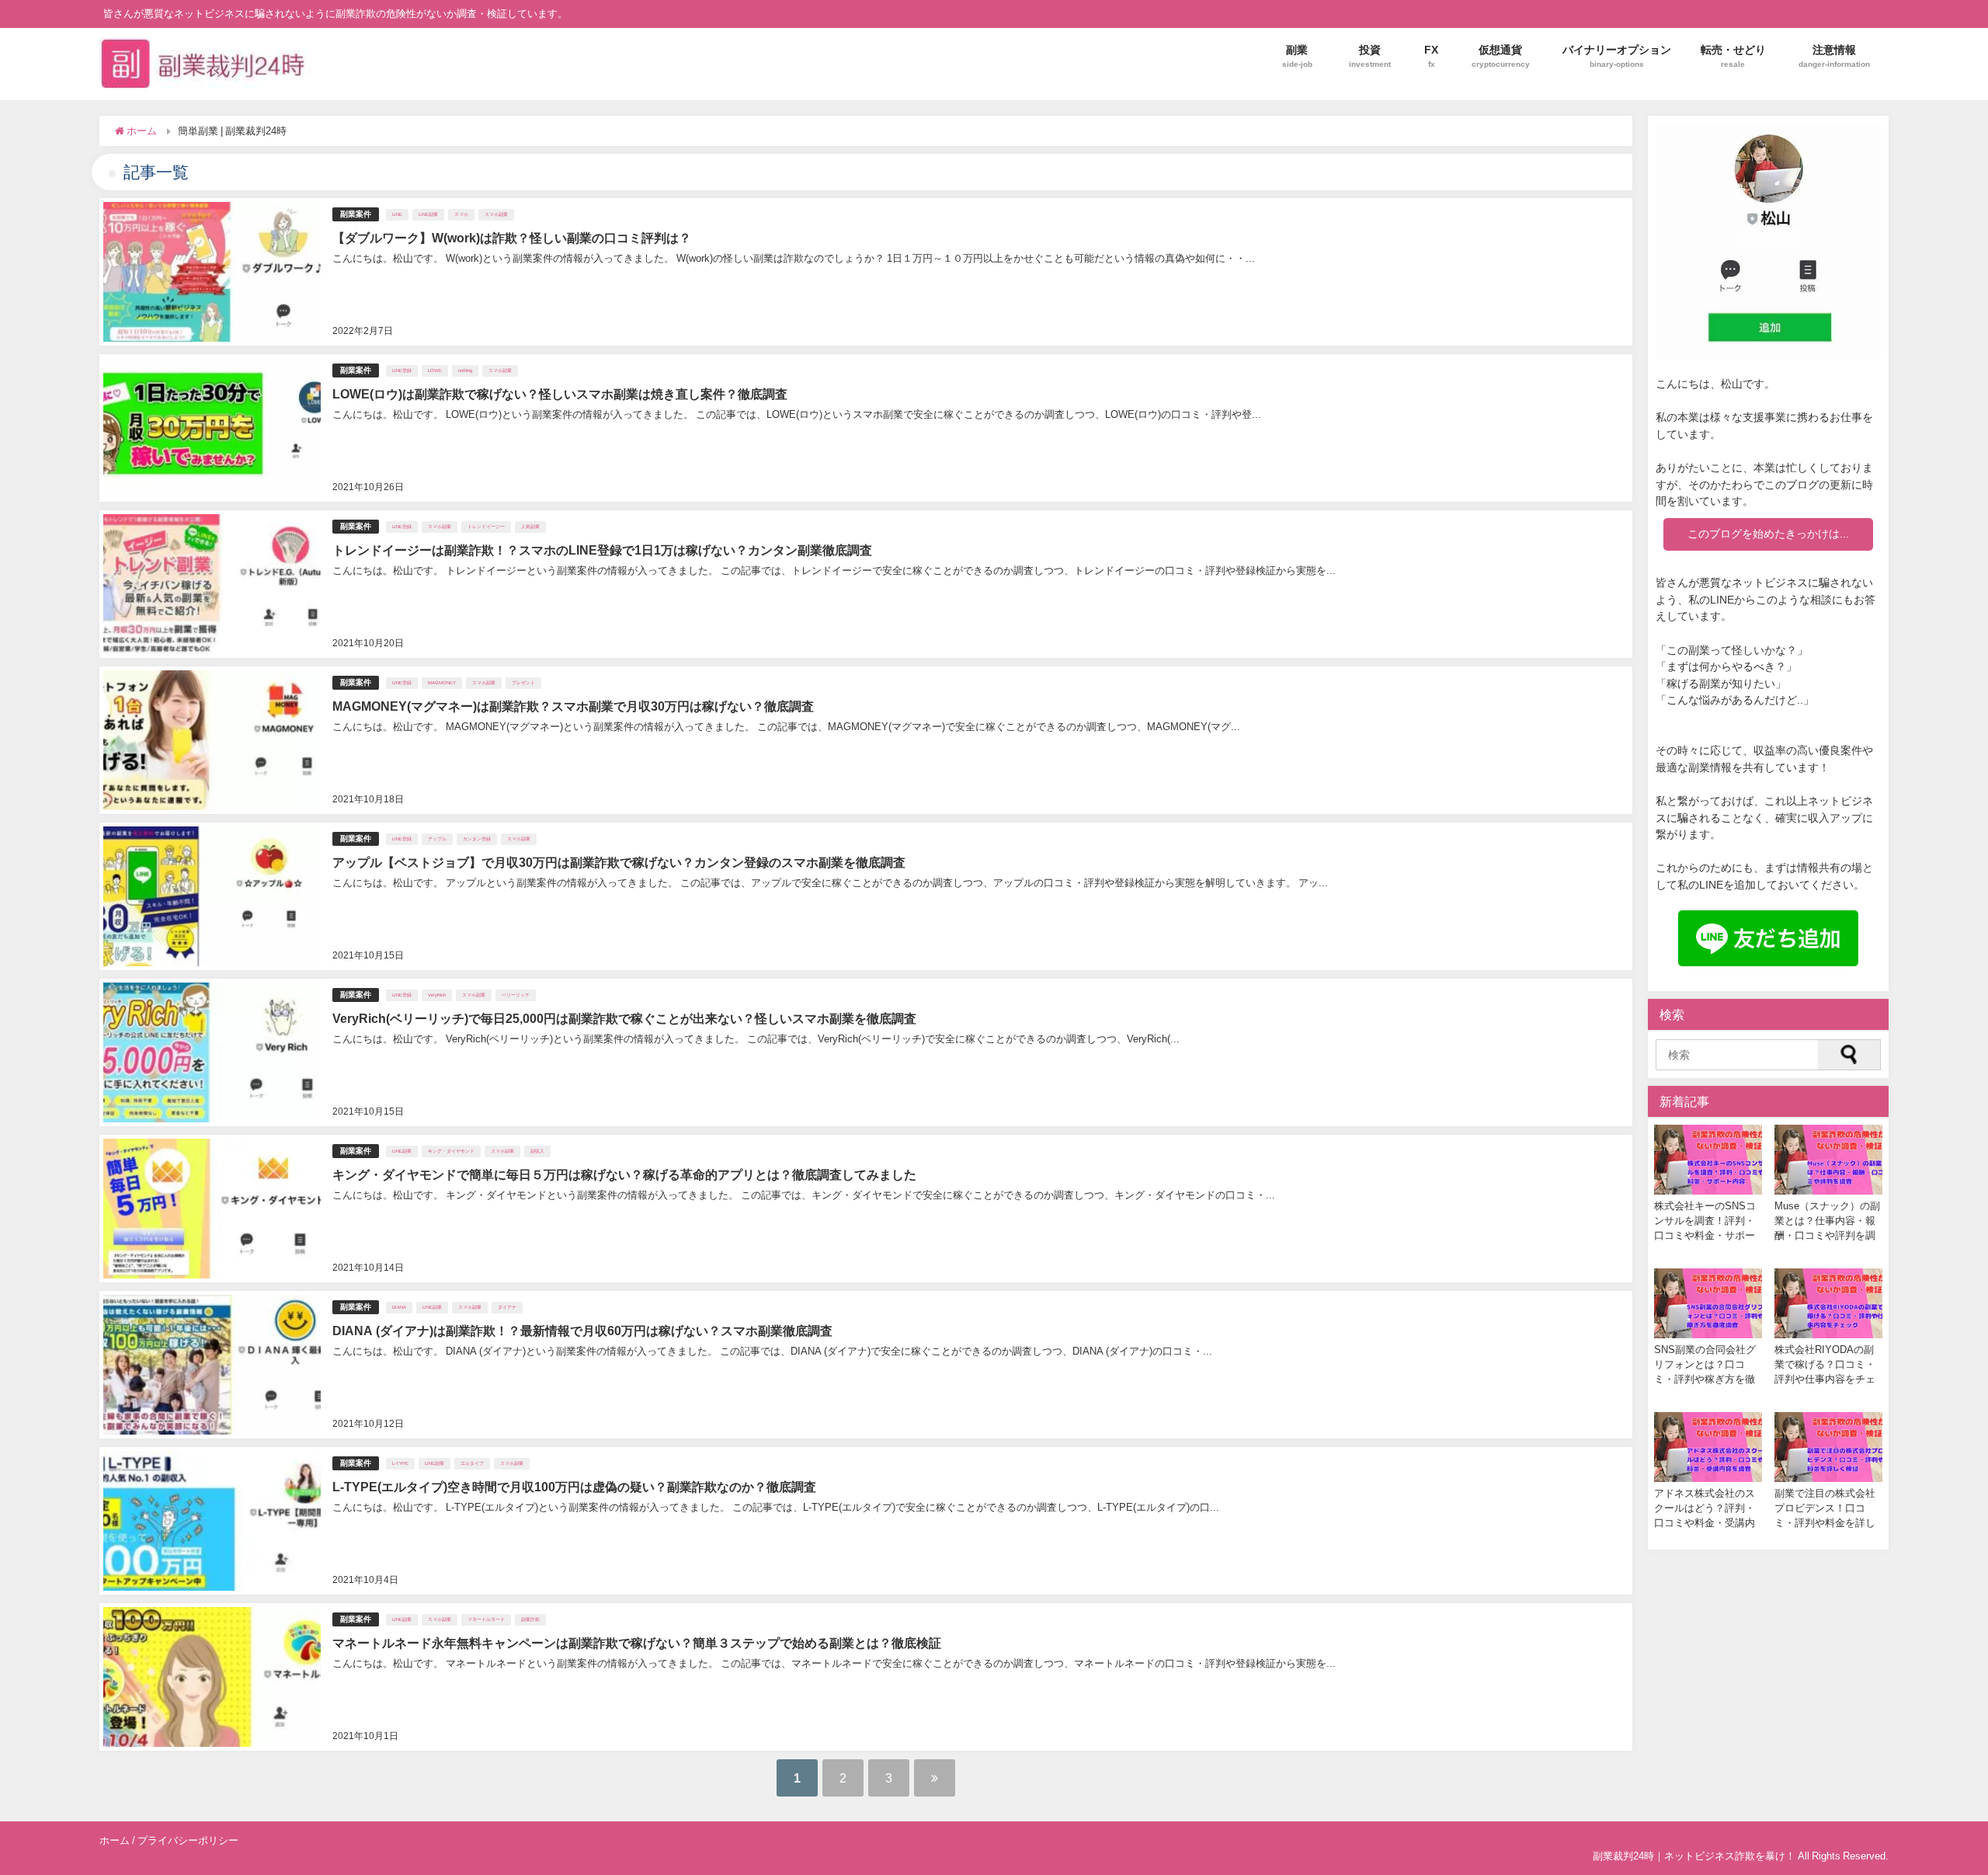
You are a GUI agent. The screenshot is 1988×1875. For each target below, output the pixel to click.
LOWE (435, 370)
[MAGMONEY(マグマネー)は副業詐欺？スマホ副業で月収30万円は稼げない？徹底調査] (866, 740)
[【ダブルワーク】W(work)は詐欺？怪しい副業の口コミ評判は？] (866, 272)
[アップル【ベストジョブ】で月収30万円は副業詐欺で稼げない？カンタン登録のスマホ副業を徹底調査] (866, 896)
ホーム (115, 1840)
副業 (1297, 56)
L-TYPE (400, 1463)
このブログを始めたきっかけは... (1768, 534)
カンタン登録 (477, 839)
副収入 (537, 1151)
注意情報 (1834, 56)
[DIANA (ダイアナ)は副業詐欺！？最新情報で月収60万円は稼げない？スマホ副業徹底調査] (866, 1365)
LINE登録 (402, 370)
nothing (465, 370)
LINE (397, 214)
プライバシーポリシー (188, 1840)
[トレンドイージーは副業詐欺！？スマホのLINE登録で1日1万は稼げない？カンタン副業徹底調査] (866, 584)
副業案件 (356, 214)
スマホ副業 (496, 214)
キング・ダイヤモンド (451, 1151)
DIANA (399, 1307)
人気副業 (530, 527)
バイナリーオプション (1617, 56)
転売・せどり (1733, 56)
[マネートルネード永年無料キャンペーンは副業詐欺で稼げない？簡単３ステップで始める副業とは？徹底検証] (866, 1677)
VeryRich (437, 995)
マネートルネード (486, 1619)
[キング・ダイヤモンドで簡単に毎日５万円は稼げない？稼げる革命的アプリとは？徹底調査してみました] (866, 1209)
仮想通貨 (1501, 56)
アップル (437, 839)
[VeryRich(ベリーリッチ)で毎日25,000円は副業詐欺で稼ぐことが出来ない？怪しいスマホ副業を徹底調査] (866, 1052)
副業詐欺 (530, 1619)
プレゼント (523, 683)
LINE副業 (428, 214)
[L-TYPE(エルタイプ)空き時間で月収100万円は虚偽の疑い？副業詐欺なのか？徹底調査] (866, 1521)
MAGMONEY (442, 683)
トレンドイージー (486, 527)
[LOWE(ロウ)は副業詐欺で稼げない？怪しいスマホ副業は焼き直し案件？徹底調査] (866, 428)
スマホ (461, 214)
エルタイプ (472, 1463)
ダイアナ (507, 1307)
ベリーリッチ (516, 995)
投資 (1370, 56)
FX (1431, 56)
